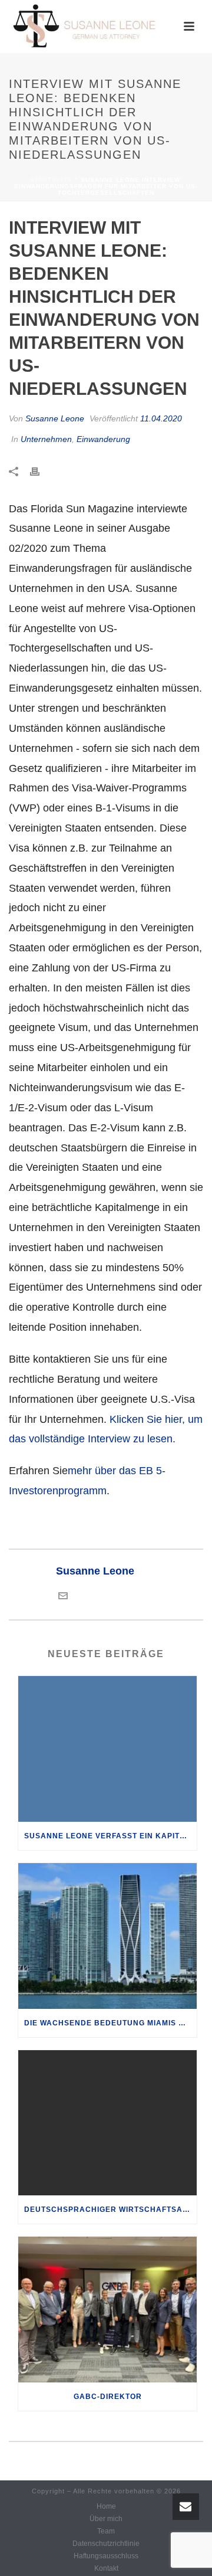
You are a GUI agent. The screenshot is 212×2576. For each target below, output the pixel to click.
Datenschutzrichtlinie (106, 2544)
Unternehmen (46, 439)
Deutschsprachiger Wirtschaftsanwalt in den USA (110, 2210)
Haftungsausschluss (106, 2556)
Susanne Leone (55, 418)
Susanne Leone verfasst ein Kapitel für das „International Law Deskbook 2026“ (110, 1836)
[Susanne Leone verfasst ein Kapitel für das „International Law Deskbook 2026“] (107, 1749)
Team (106, 2531)
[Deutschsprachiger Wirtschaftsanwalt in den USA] (107, 2123)
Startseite (51, 180)
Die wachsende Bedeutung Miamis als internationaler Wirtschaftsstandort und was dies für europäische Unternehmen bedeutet (110, 2023)
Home (106, 2506)
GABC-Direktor (108, 2397)
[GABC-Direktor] (107, 2310)
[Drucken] (41, 472)
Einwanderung (103, 439)
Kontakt (106, 2568)
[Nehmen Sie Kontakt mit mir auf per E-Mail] (63, 1597)
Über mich (106, 2519)
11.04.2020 (161, 418)
